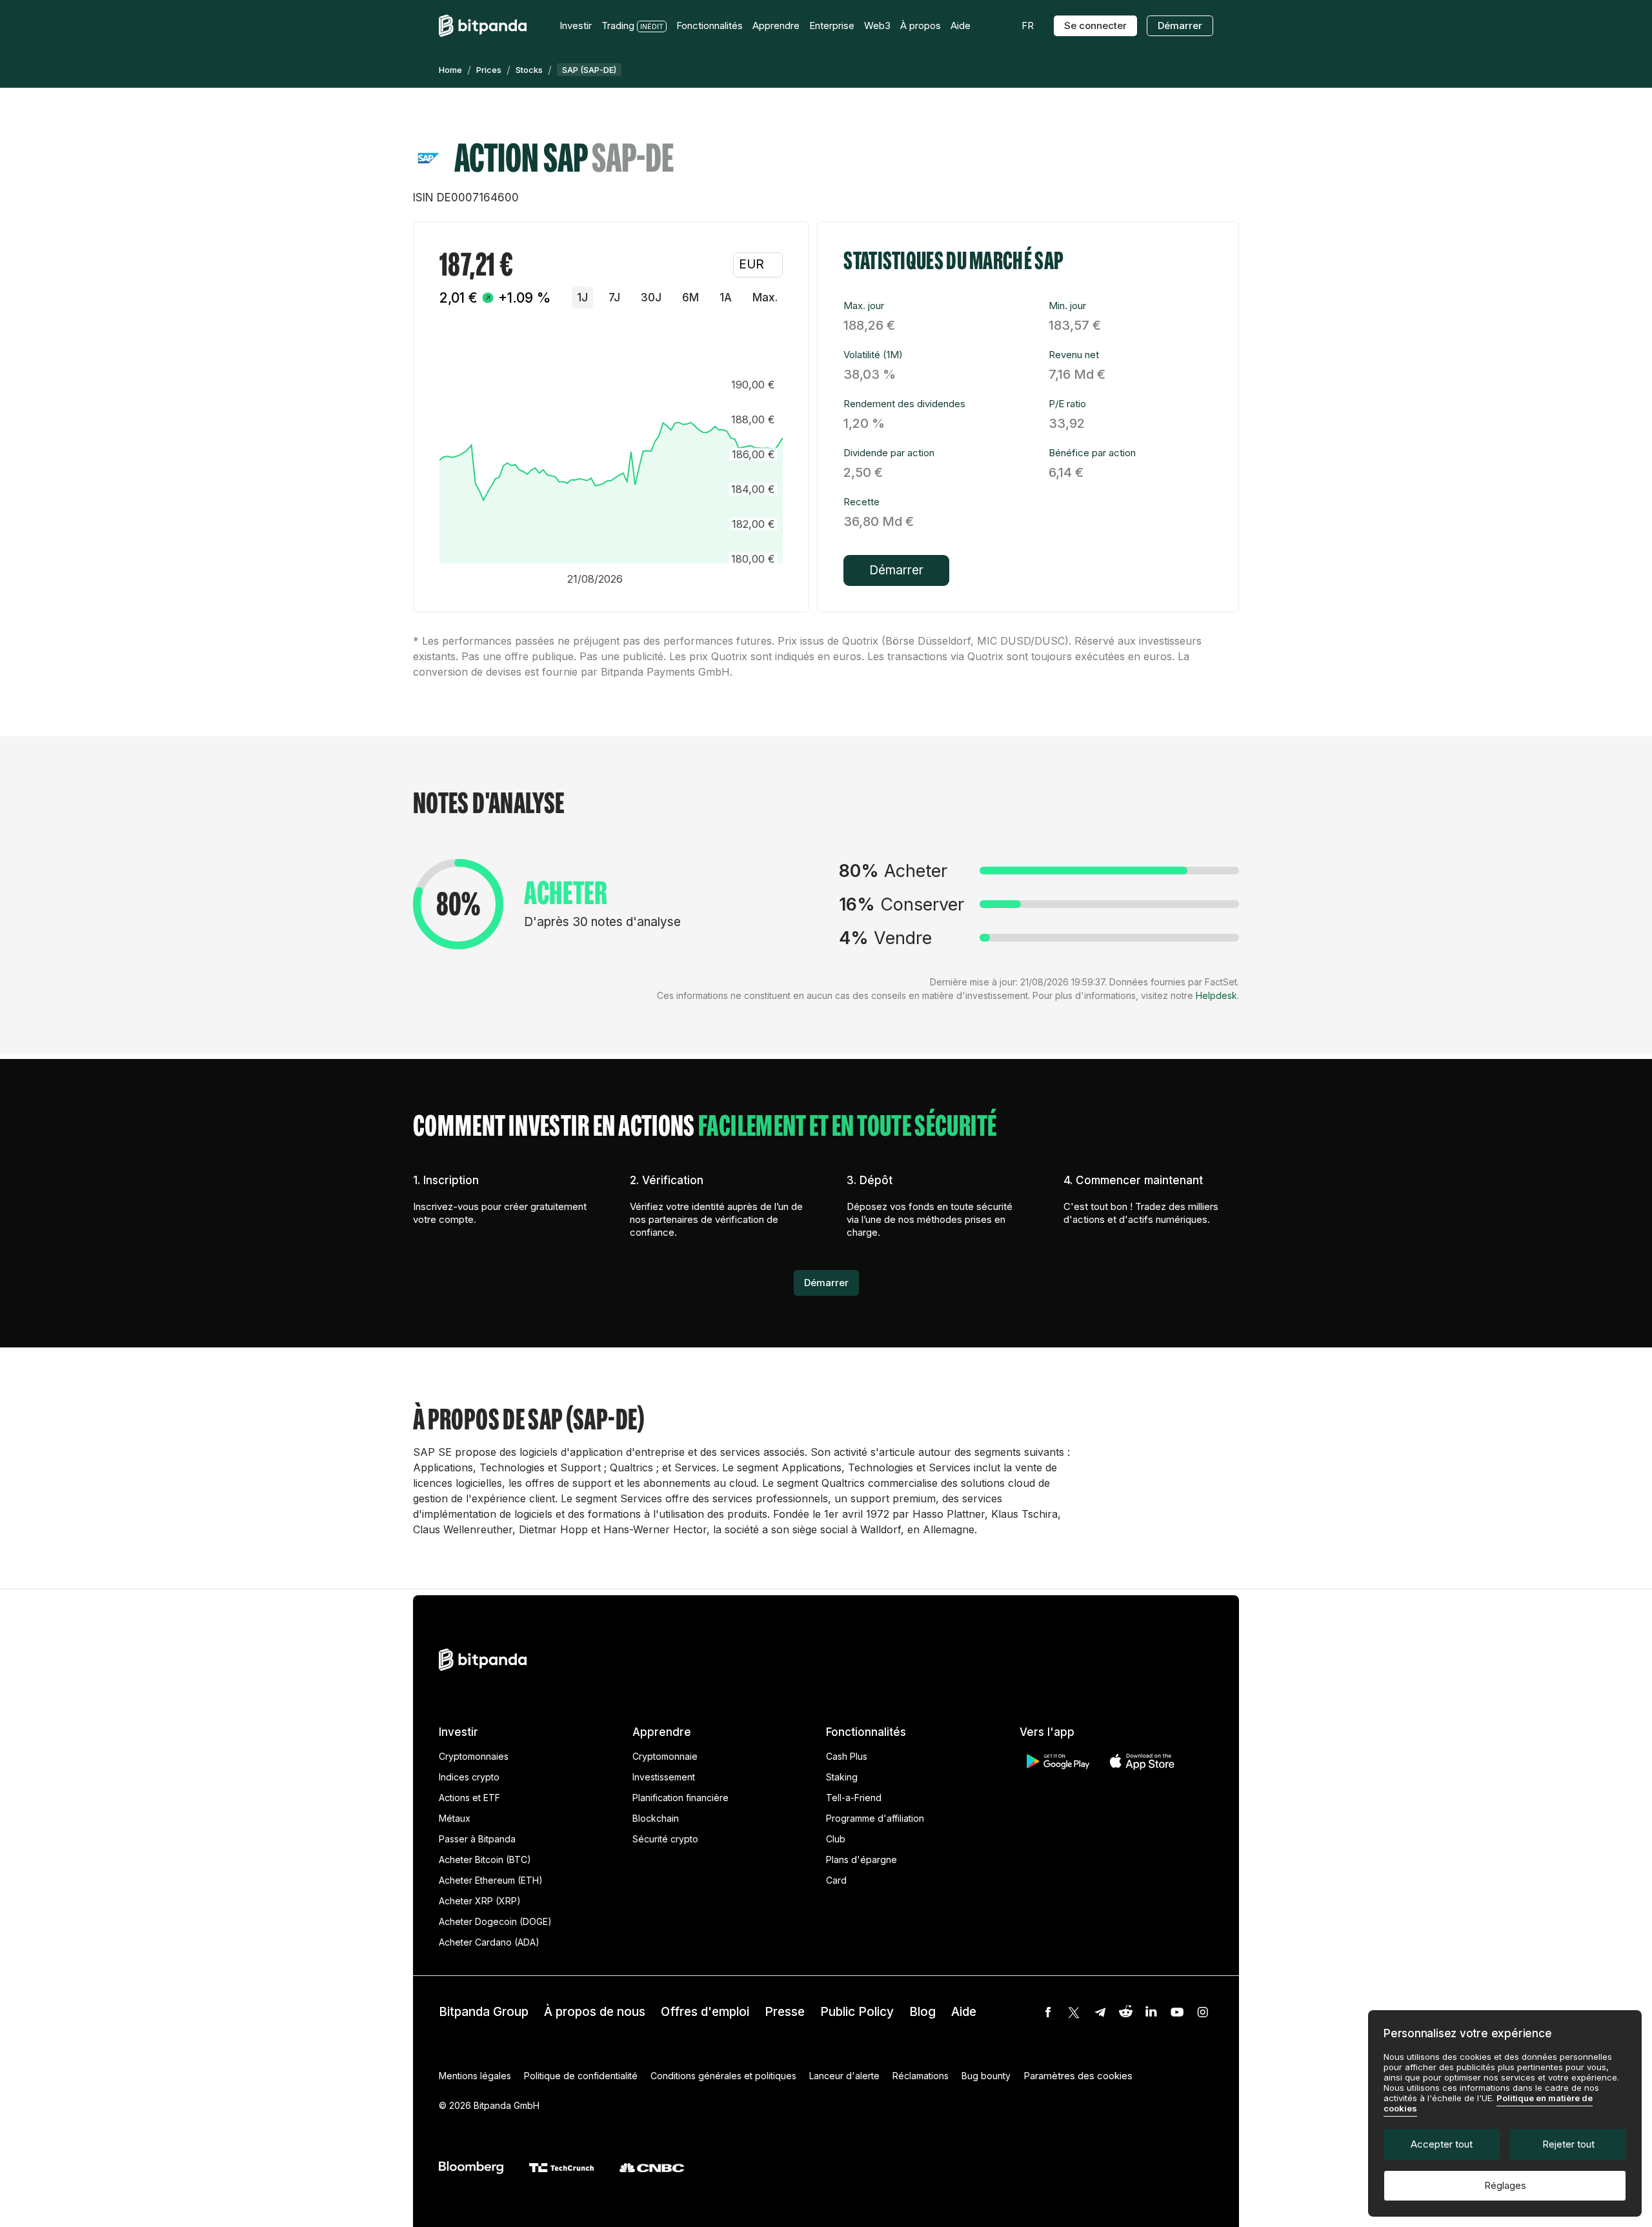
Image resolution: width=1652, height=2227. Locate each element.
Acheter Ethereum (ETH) (491, 1880)
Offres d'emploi (705, 2012)
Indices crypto (469, 1777)
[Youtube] (1177, 2012)
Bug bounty (986, 2076)
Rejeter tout (1568, 2144)
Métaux (455, 1818)
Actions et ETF (469, 1798)
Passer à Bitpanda (477, 1839)
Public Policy (857, 2012)
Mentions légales (475, 2076)
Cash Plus (847, 1756)
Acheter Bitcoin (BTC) (485, 1859)
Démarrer (1180, 25)
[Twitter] (1074, 2012)
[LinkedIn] (1151, 2012)
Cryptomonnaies (474, 1756)
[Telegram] (1100, 2012)
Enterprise (832, 25)
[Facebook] (1048, 2012)
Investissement (664, 1777)
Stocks (529, 70)
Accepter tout (1442, 2144)
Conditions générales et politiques (723, 2076)
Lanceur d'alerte (844, 2076)
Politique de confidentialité (581, 2076)
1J (582, 297)
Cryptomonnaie (665, 1756)
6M (690, 297)
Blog (922, 2012)
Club (836, 1839)
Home (450, 70)
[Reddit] (1125, 2012)
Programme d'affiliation (875, 1818)
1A (726, 297)
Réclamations (921, 2076)
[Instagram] (1203, 2012)
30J (651, 297)
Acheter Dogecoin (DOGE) (495, 1921)
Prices (489, 70)
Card (836, 1880)
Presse (785, 2012)
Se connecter (1095, 25)
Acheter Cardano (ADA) (489, 1942)
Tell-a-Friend (854, 1798)
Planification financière (680, 1798)
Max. (765, 297)
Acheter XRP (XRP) (480, 1901)
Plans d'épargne (861, 1859)
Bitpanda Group (484, 2012)
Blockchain (656, 1818)
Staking (842, 1777)
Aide (964, 2012)
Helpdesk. (1217, 995)
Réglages (1505, 2185)
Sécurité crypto (665, 1839)
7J (614, 297)
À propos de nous (595, 2012)
